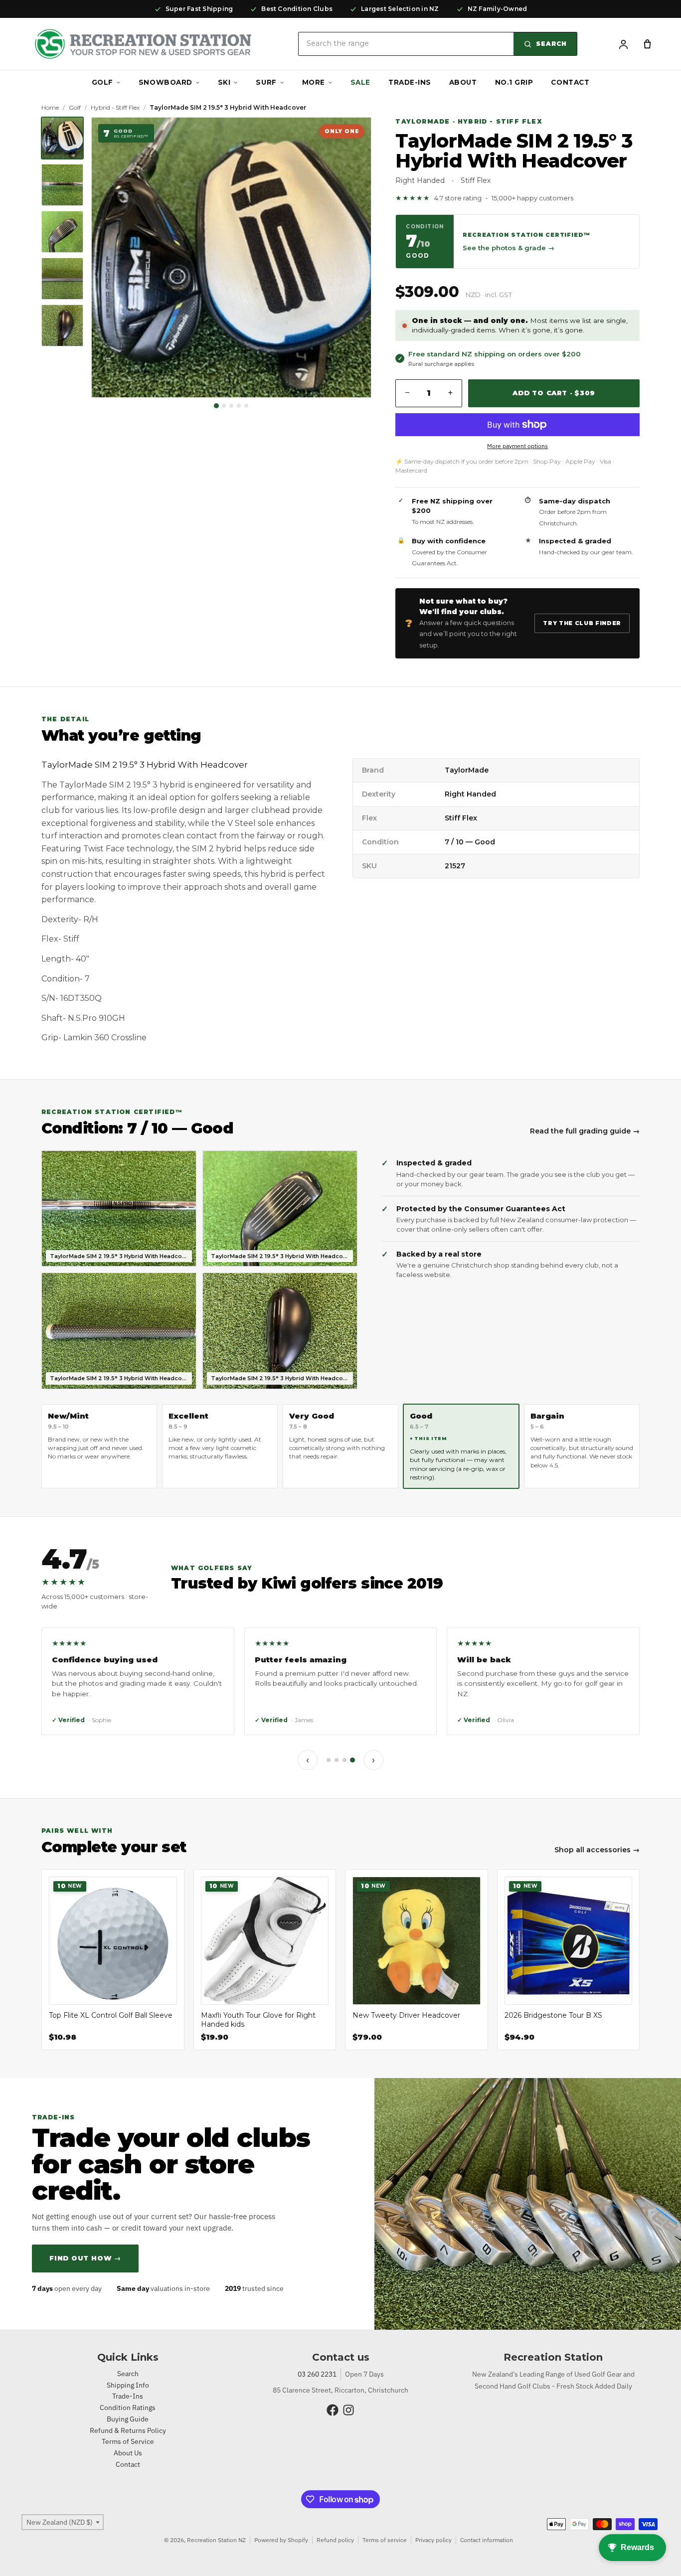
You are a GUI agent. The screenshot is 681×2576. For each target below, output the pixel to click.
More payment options (517, 446)
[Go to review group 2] (337, 1760)
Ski (224, 82)
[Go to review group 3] (344, 1760)
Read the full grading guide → (585, 1131)
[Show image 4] (239, 406)
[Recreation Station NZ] (143, 44)
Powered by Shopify (281, 2540)
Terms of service (385, 2540)
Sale (360, 82)
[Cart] (647, 44)
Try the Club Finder (582, 623)
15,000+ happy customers (532, 198)
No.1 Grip (514, 82)
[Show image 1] (216, 406)
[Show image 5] (246, 406)
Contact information (487, 2540)
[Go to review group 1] (329, 1760)
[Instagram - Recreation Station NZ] (348, 2410)
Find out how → (85, 2258)
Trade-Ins (410, 82)
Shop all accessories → (597, 1850)
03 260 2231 (317, 2374)
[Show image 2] (224, 406)
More (314, 82)
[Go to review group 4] (352, 1760)
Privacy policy (433, 2540)
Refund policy (335, 2540)
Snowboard (166, 82)
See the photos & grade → (509, 248)
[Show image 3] (231, 406)
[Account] (623, 44)
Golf (102, 82)
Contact (570, 82)
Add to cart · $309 (554, 393)
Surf (266, 82)
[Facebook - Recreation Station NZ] (333, 2410)
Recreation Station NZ (216, 2540)
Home (50, 107)
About (463, 82)
